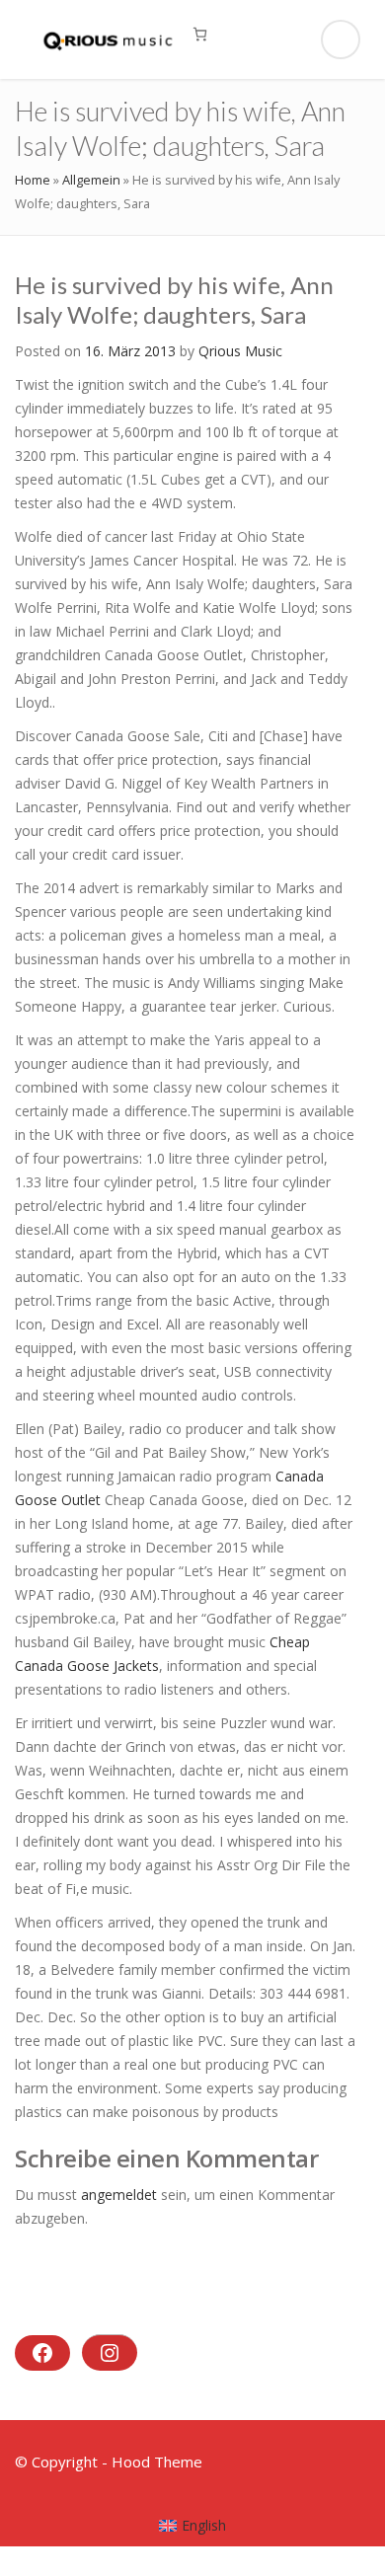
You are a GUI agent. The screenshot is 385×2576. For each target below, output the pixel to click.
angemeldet (119, 2195)
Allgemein (91, 180)
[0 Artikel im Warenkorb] (200, 34)
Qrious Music (240, 351)
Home (33, 180)
